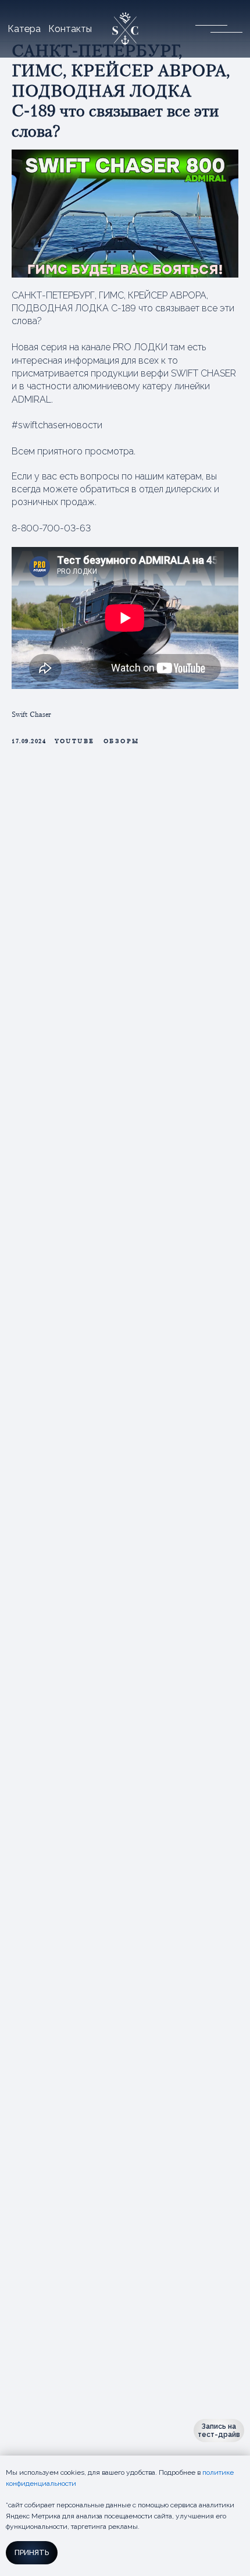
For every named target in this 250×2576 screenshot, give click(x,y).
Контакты (70, 29)
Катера (24, 29)
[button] (211, 29)
